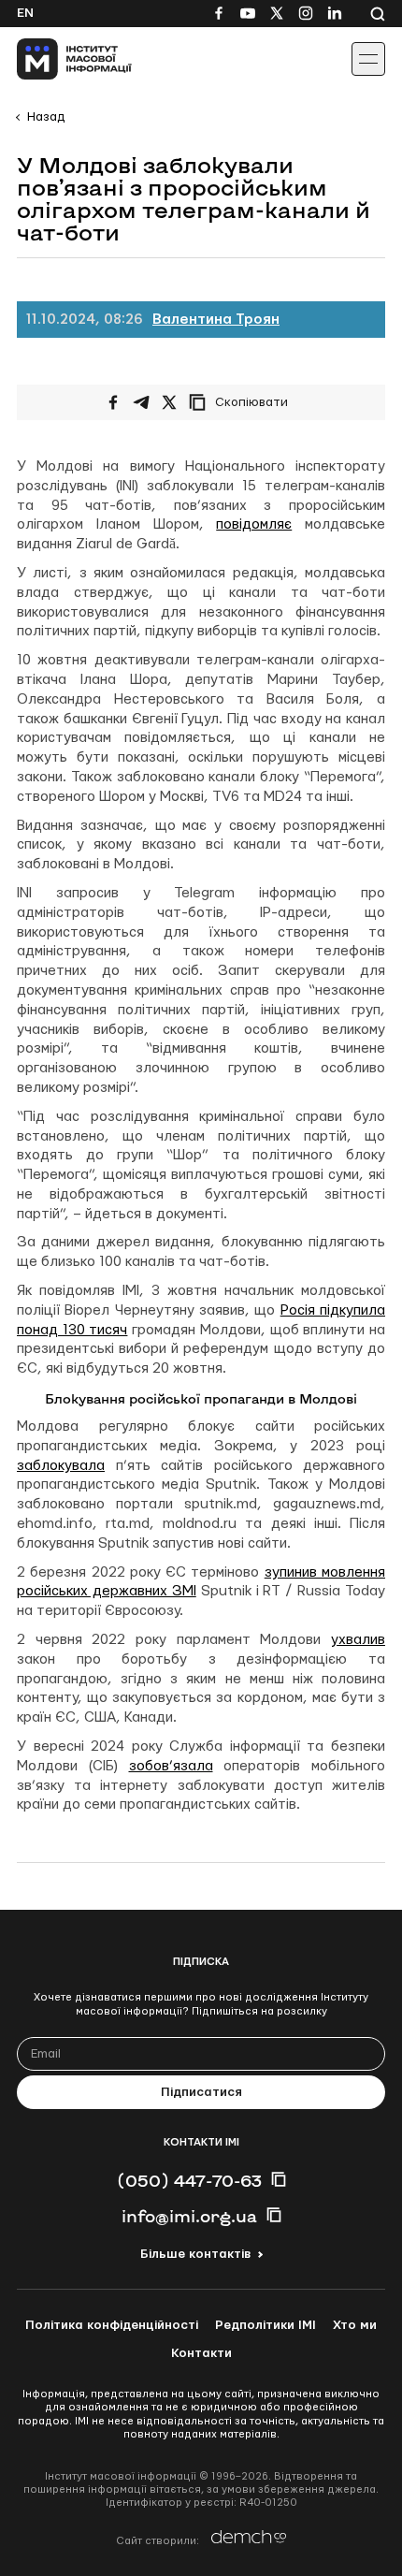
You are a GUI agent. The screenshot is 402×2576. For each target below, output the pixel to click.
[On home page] (57, 59)
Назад (46, 117)
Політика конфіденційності (112, 2325)
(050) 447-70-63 (189, 2180)
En (25, 13)
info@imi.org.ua (189, 2216)
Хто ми (355, 2325)
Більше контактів (195, 2254)
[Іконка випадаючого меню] (368, 59)
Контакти (201, 2353)
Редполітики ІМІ (266, 2325)
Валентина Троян (216, 320)
